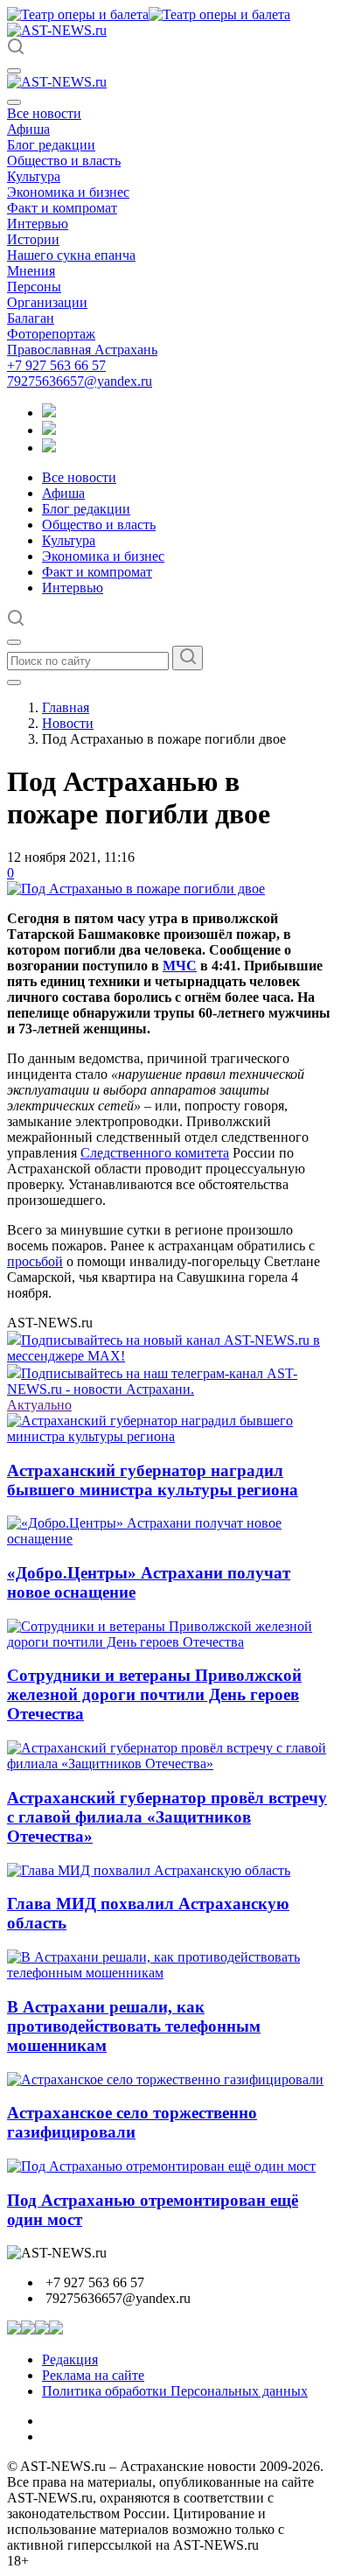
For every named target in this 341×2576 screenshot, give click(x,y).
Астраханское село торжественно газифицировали (132, 2122)
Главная (66, 707)
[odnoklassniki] (49, 430)
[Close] (14, 102)
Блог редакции (51, 145)
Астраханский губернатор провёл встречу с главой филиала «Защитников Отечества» (167, 1817)
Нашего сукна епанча (71, 255)
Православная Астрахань (82, 350)
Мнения (31, 271)
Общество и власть (64, 161)
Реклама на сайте (93, 2375)
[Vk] (49, 448)
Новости (68, 723)
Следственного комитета (155, 1153)
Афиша (28, 129)
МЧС (180, 966)
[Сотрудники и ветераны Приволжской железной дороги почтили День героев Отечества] (170, 1642)
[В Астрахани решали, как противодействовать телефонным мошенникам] (170, 1973)
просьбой (35, 1261)
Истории (33, 239)
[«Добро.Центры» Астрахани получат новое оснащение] (170, 1539)
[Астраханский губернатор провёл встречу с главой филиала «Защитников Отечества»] (170, 1764)
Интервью (38, 224)
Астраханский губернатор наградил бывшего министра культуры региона (153, 1480)
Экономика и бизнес (68, 192)
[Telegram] (49, 413)
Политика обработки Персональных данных (175, 2391)
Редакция (70, 2359)
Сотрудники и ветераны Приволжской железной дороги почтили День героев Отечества (154, 1694)
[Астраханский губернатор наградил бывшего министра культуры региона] (170, 1436)
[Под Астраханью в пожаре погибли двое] (136, 889)
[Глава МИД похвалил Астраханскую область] (149, 1870)
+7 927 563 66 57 (56, 365)
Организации (47, 302)
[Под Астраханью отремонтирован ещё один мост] (161, 2166)
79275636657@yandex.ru (80, 381)
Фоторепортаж (51, 334)
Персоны (34, 287)
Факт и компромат (62, 208)
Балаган (31, 318)
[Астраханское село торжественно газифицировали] (165, 2079)
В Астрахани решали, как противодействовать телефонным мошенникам (134, 2026)
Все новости (44, 113)
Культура (34, 176)
